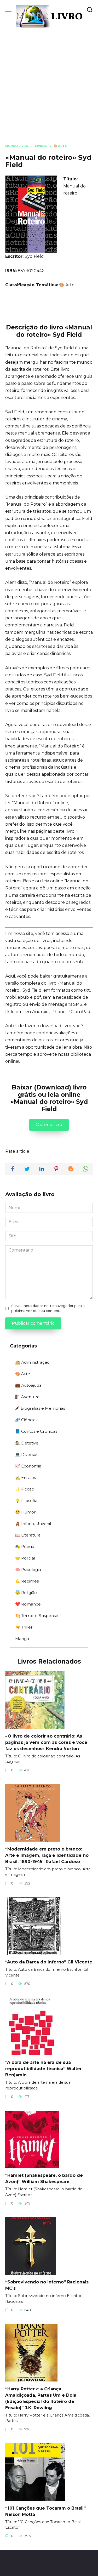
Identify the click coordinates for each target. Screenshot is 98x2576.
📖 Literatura (28, 1535)
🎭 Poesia (25, 1547)
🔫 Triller (24, 1627)
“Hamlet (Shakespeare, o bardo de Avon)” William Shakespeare (44, 2178)
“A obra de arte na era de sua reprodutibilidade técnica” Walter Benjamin (44, 2069)
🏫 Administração (32, 1362)
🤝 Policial (25, 1558)
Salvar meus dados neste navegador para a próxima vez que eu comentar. (48, 1308)
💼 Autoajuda (28, 1385)
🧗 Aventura (27, 1397)
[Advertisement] (49, 79)
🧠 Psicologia (28, 1570)
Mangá (22, 1639)
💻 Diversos (27, 1455)
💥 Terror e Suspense (37, 1616)
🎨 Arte (67, 285)
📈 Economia (28, 1466)
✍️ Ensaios (25, 1478)
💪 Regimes (27, 1581)
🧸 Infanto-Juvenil (33, 1524)
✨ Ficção (25, 1489)
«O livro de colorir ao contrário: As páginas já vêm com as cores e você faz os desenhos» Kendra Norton (46, 1742)
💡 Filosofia (26, 1501)
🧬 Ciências (26, 1420)
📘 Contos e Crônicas (36, 1431)
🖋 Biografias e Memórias (40, 1408)
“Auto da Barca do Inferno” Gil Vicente (49, 1962)
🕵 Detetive (27, 1443)
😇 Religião (26, 1593)
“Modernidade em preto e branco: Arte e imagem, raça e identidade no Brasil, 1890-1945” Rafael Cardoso (47, 1855)
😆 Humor (25, 1512)
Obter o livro (49, 1125)
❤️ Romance (28, 1604)
